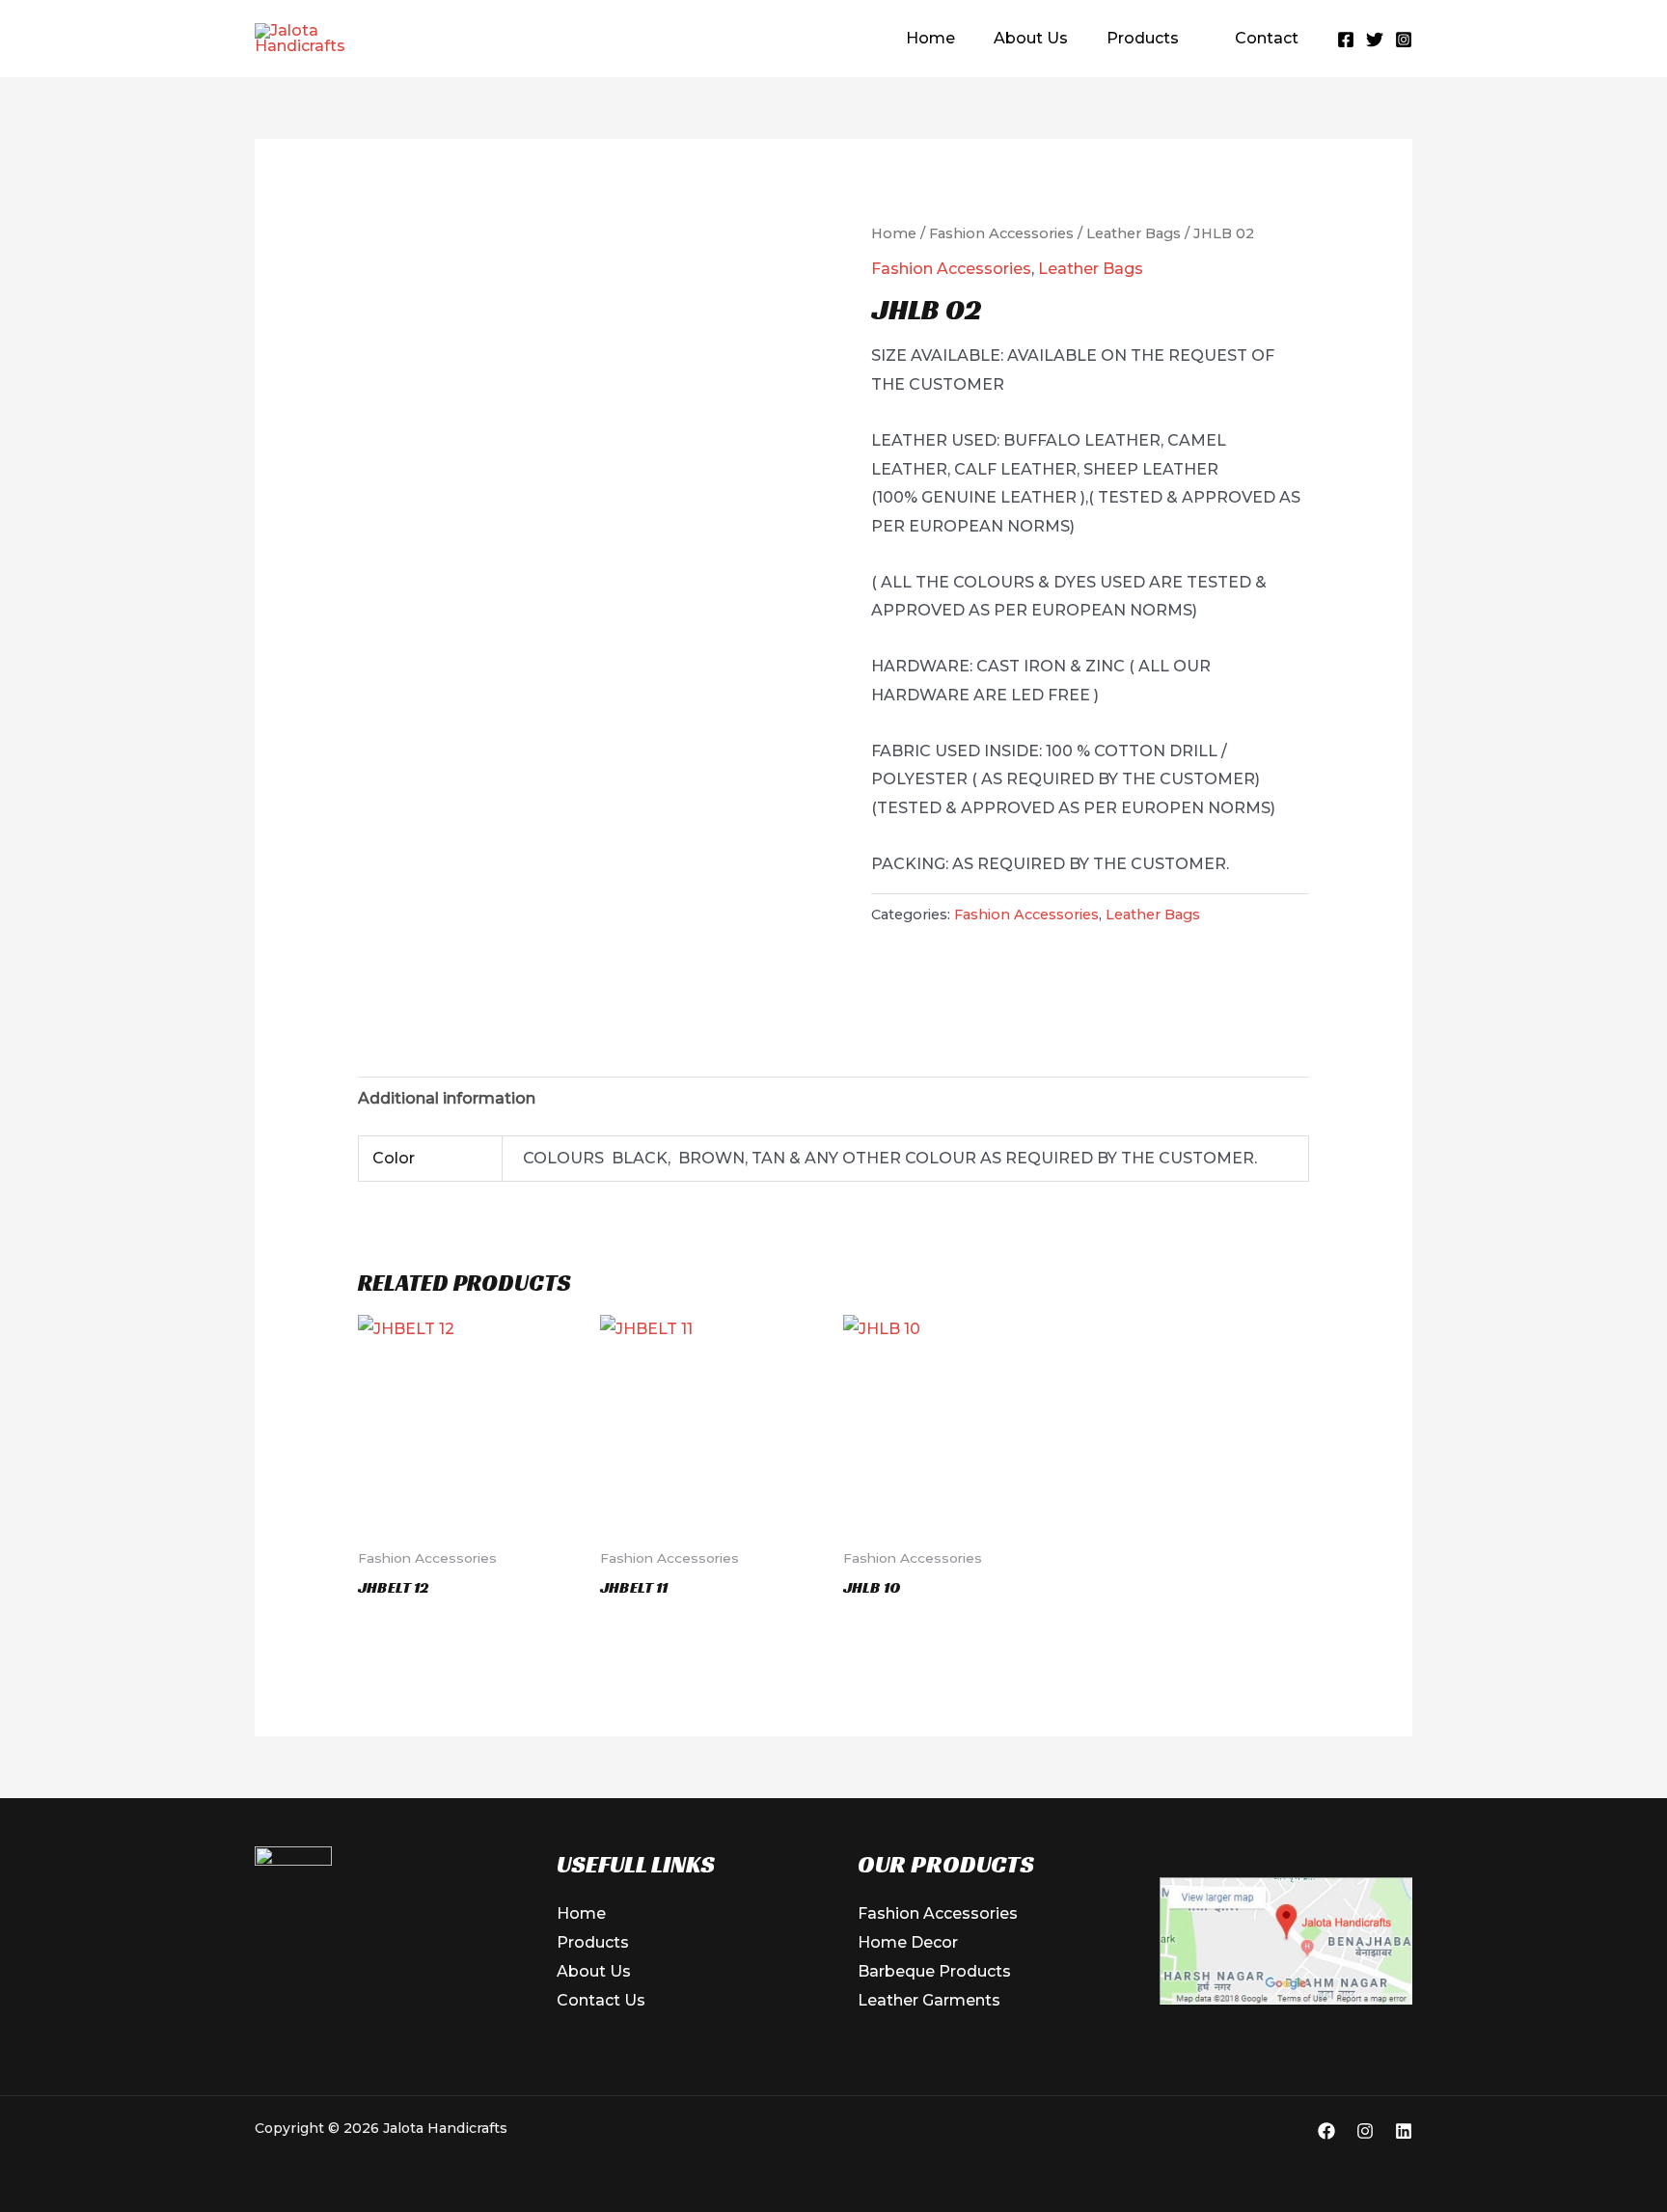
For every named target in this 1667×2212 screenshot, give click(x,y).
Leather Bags (1134, 233)
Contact (1267, 38)
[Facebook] (1346, 40)
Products (1143, 38)
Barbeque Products (934, 1971)
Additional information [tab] (447, 1098)
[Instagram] (1404, 40)
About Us (1031, 38)
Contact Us (601, 2000)
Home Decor (908, 1942)
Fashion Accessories (1001, 233)
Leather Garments (929, 2000)
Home (930, 38)
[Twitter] (1375, 40)
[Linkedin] (1404, 2131)
